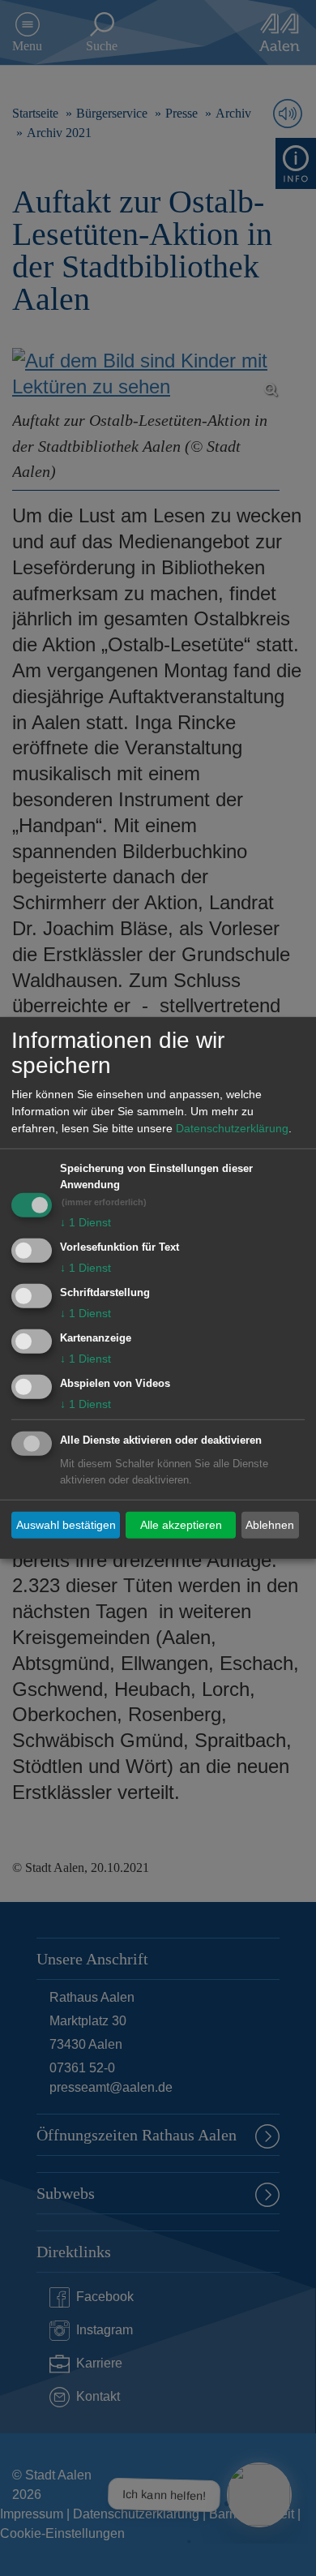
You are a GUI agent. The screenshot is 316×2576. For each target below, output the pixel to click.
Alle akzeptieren (181, 1525)
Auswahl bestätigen (66, 1525)
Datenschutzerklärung (232, 1128)
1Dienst (85, 1222)
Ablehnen (270, 1525)
